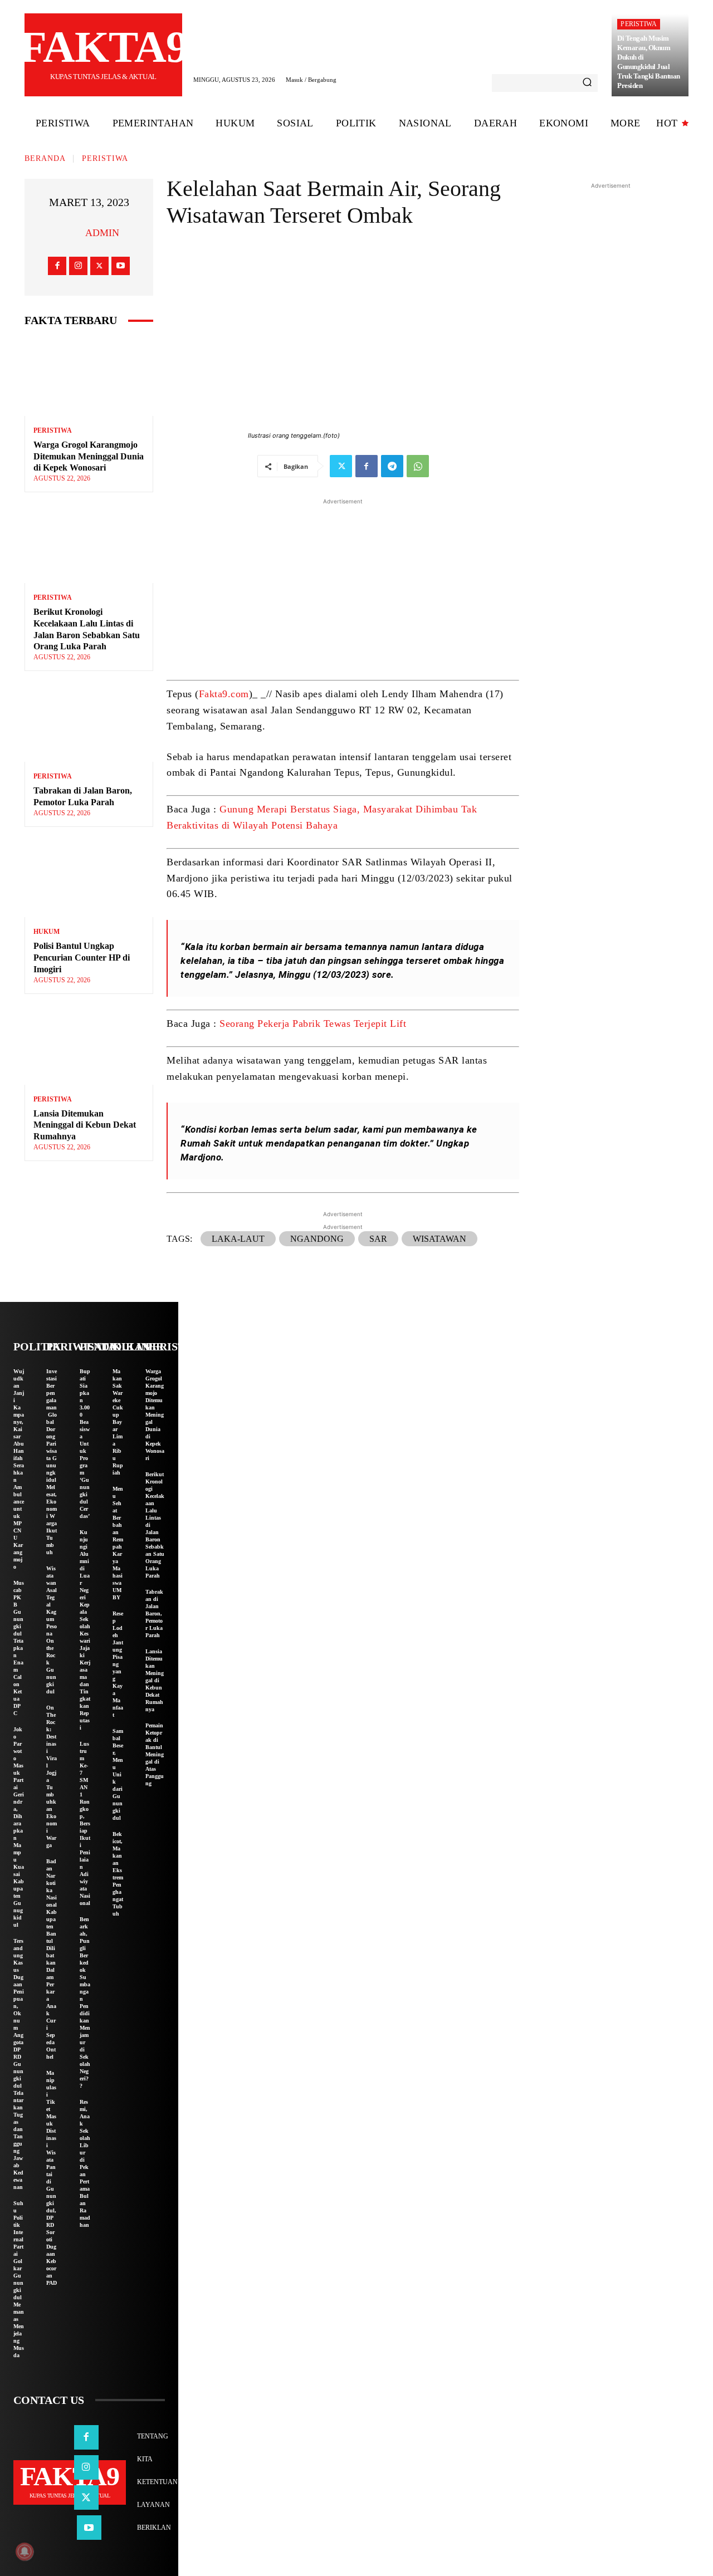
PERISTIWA (639, 24)
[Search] (587, 83)
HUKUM (47, 932)
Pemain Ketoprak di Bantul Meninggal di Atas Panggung (155, 1754)
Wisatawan (439, 1239)
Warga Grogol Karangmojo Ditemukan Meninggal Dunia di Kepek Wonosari (89, 456)
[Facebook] (57, 266)
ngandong (317, 1239)
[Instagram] (78, 266)
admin (102, 233)
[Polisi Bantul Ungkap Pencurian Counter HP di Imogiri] (89, 879)
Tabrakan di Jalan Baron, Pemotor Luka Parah (154, 1613)
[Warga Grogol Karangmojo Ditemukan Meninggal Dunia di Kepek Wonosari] (89, 377)
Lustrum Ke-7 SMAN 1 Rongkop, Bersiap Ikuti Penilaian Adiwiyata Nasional (85, 1823)
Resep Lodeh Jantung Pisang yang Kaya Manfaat (118, 1664)
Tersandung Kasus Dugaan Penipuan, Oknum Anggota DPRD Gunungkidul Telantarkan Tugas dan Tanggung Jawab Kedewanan (19, 2064)
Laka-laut (238, 1239)
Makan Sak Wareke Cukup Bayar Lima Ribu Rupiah (118, 1422)
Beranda (45, 158)
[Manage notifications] (25, 2551)
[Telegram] (392, 466)
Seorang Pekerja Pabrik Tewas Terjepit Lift (313, 1023)
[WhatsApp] (418, 466)
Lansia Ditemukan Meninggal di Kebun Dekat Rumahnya (85, 1125)
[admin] (71, 233)
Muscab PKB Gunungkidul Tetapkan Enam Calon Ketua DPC (19, 1648)
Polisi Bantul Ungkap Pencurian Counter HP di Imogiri (82, 958)
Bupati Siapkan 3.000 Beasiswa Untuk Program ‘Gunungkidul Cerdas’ (85, 1444)
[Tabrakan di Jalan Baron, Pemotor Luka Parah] (89, 723)
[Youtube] (121, 266)
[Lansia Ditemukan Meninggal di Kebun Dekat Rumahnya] (89, 1046)
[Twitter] (99, 266)
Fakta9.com (224, 694)
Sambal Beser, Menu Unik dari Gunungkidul (118, 1774)
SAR (378, 1239)
